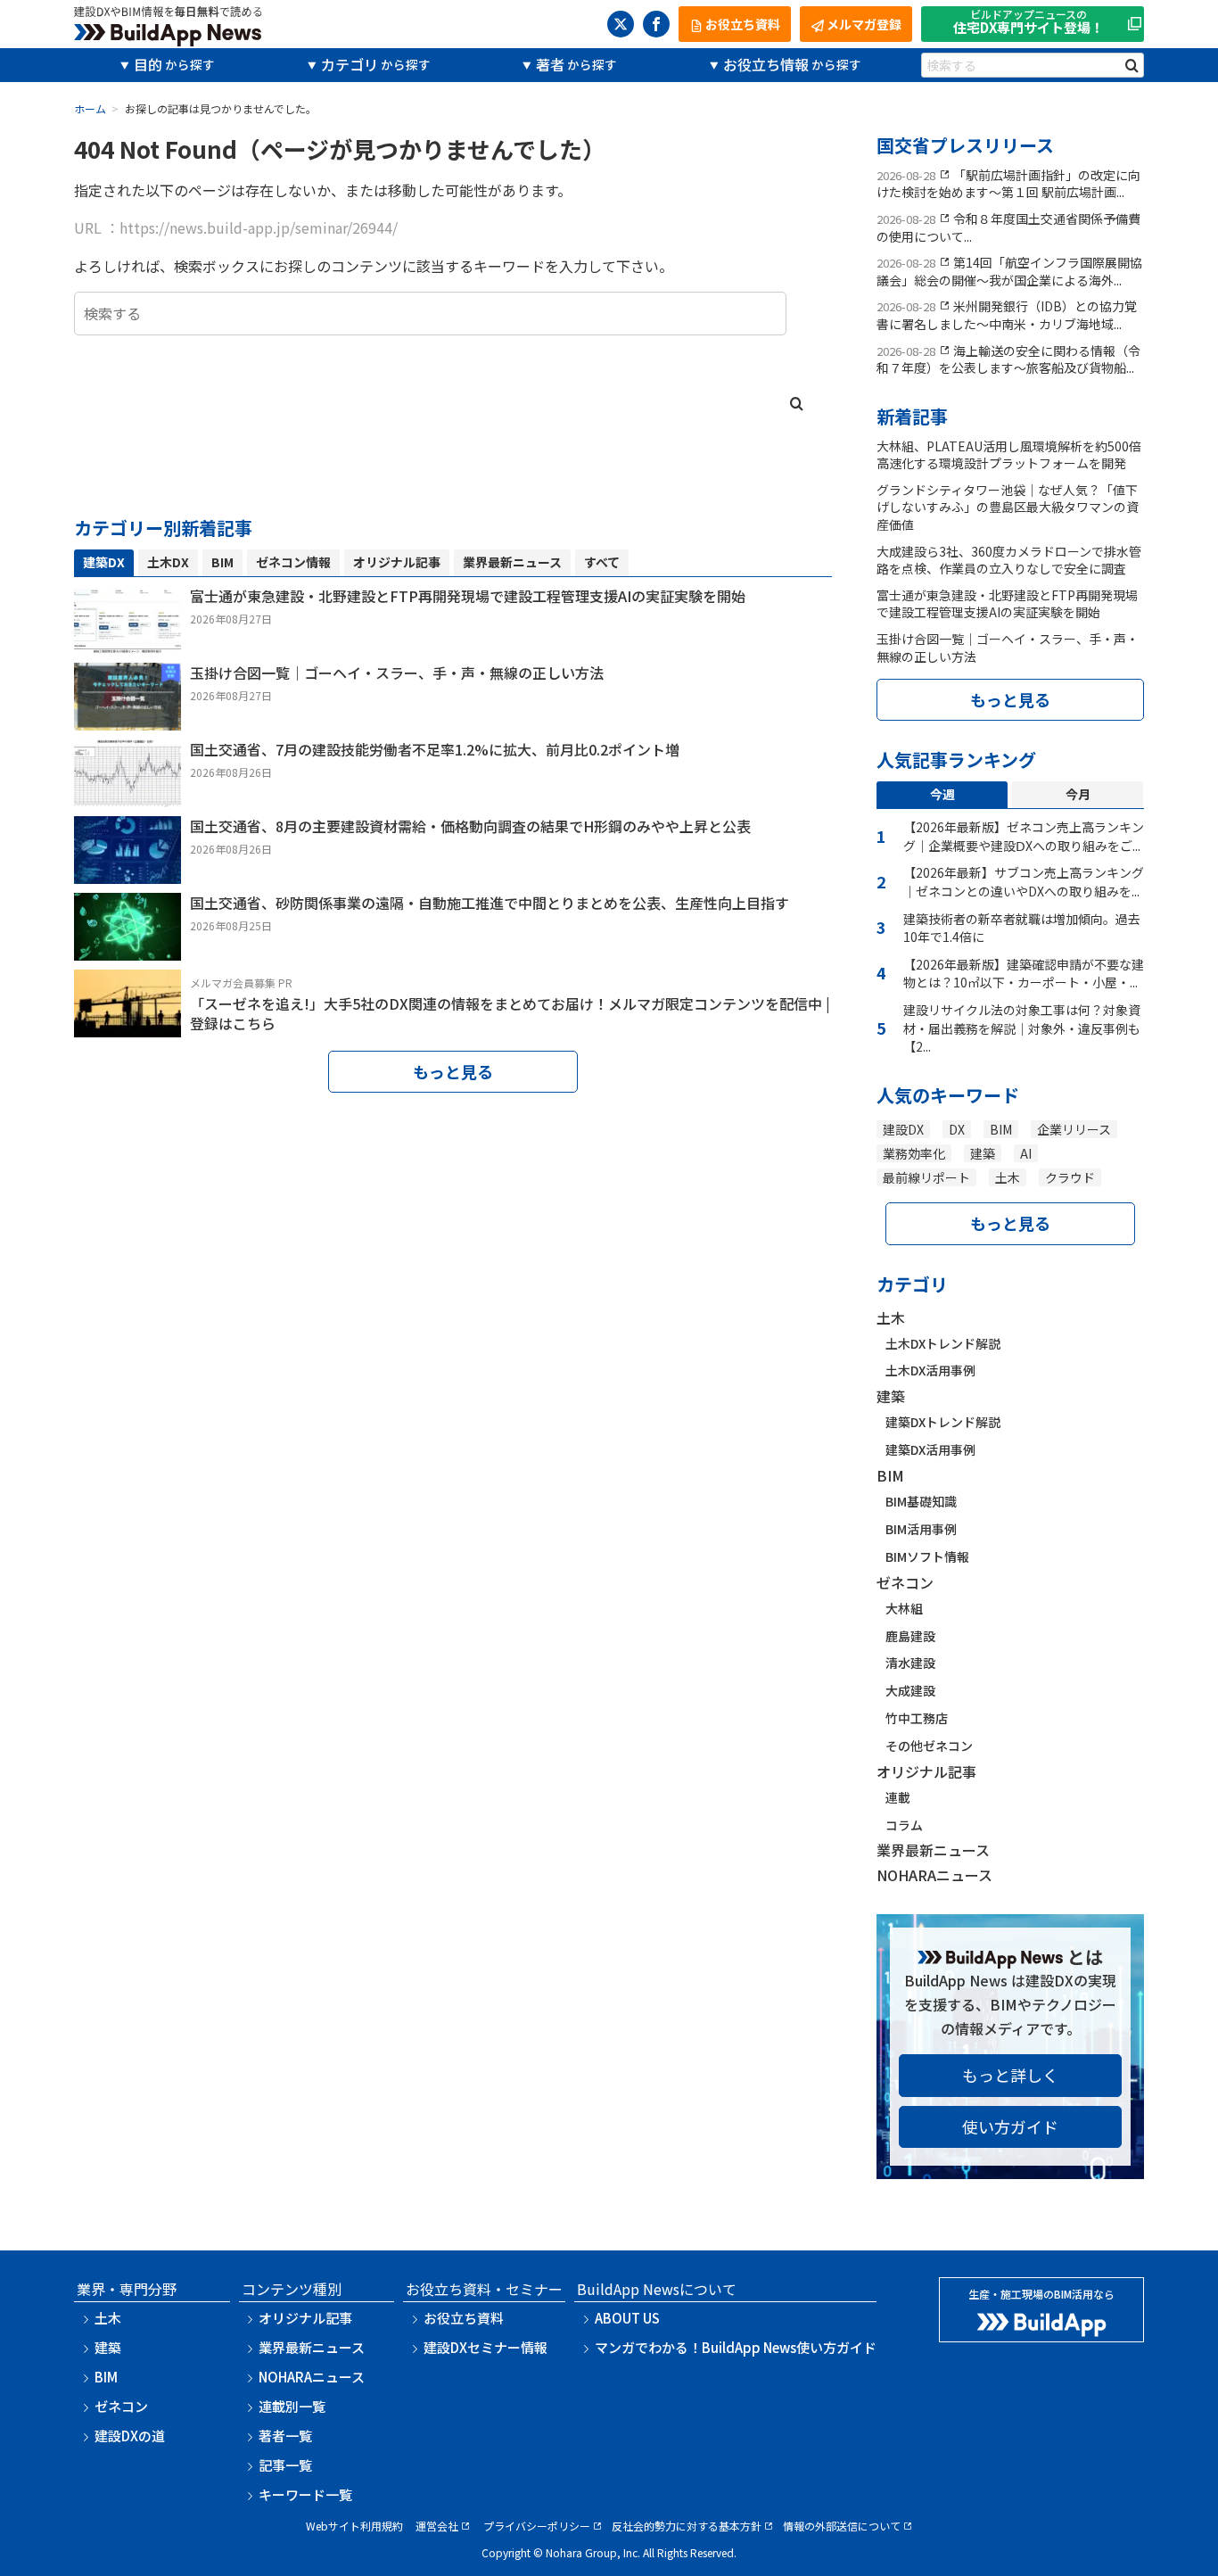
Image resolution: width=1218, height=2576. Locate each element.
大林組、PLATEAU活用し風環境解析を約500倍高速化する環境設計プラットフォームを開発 (1009, 455)
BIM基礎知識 (921, 1501)
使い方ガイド (1010, 2126)
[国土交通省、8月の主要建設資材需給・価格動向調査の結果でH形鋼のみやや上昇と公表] (128, 871)
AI (1026, 1153)
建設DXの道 (130, 2436)
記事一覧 (285, 2465)
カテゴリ (350, 64)
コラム (904, 1825)
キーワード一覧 (305, 2494)
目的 (148, 64)
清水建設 (910, 1663)
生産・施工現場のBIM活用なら (1041, 2294)
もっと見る (453, 1071)
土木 (1008, 1177)
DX (957, 1129)
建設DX (903, 1129)
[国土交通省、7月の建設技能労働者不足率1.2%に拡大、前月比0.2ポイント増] (128, 795)
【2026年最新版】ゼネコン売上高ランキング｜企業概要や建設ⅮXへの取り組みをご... (1024, 836)
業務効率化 (914, 1153)
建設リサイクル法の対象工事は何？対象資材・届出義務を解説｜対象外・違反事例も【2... (1022, 1028)
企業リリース (1074, 1129)
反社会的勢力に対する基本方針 (687, 2526)
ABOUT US (627, 2318)
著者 (550, 64)
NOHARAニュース (934, 1875)
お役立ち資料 (464, 2318)
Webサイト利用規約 (354, 2526)
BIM (1001, 1129)
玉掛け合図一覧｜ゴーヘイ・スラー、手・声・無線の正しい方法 (397, 673)
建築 (983, 1153)
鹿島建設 (910, 1636)
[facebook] (656, 24)
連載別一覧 (292, 2406)
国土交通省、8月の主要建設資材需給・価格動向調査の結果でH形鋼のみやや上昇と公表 (470, 826)
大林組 (904, 1608)
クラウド (1070, 1177)
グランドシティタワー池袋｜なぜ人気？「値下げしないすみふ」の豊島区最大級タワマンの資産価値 (1008, 507)
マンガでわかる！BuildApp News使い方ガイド (736, 2347)
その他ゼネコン (929, 1746)
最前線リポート (926, 1177)
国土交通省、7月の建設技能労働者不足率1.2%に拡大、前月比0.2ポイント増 (435, 749)
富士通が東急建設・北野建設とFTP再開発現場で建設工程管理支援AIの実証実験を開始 (468, 596)
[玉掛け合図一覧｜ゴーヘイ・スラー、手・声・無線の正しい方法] (128, 718)
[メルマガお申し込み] (128, 1025)
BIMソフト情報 (927, 1556)
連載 (898, 1797)
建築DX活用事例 (930, 1449)
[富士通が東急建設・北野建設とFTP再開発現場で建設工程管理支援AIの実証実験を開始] (128, 641)
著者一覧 (285, 2436)
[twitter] (621, 24)
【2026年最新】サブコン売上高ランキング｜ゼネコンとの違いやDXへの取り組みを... (1024, 882)
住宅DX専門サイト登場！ (1029, 23)
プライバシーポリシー (537, 2526)
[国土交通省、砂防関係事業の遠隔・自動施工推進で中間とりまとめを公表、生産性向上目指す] (128, 948)
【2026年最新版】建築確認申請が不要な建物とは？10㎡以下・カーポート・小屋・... (1024, 974)
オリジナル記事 (926, 1771)
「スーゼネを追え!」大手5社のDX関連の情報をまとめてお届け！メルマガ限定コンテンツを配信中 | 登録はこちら (510, 1013)
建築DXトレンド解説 (943, 1422)
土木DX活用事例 (930, 1370)
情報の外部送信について (842, 2526)
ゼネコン (905, 1582)
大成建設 (910, 1690)
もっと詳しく (1010, 2075)
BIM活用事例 (921, 1529)
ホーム (90, 108)
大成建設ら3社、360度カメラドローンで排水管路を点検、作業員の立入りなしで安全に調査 (1009, 560)
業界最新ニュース (933, 1850)
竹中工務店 (917, 1718)
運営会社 (437, 2526)
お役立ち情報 (766, 64)
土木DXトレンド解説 (943, 1343)
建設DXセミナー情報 (486, 2347)
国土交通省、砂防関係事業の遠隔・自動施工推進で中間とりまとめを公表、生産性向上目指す (490, 903)
